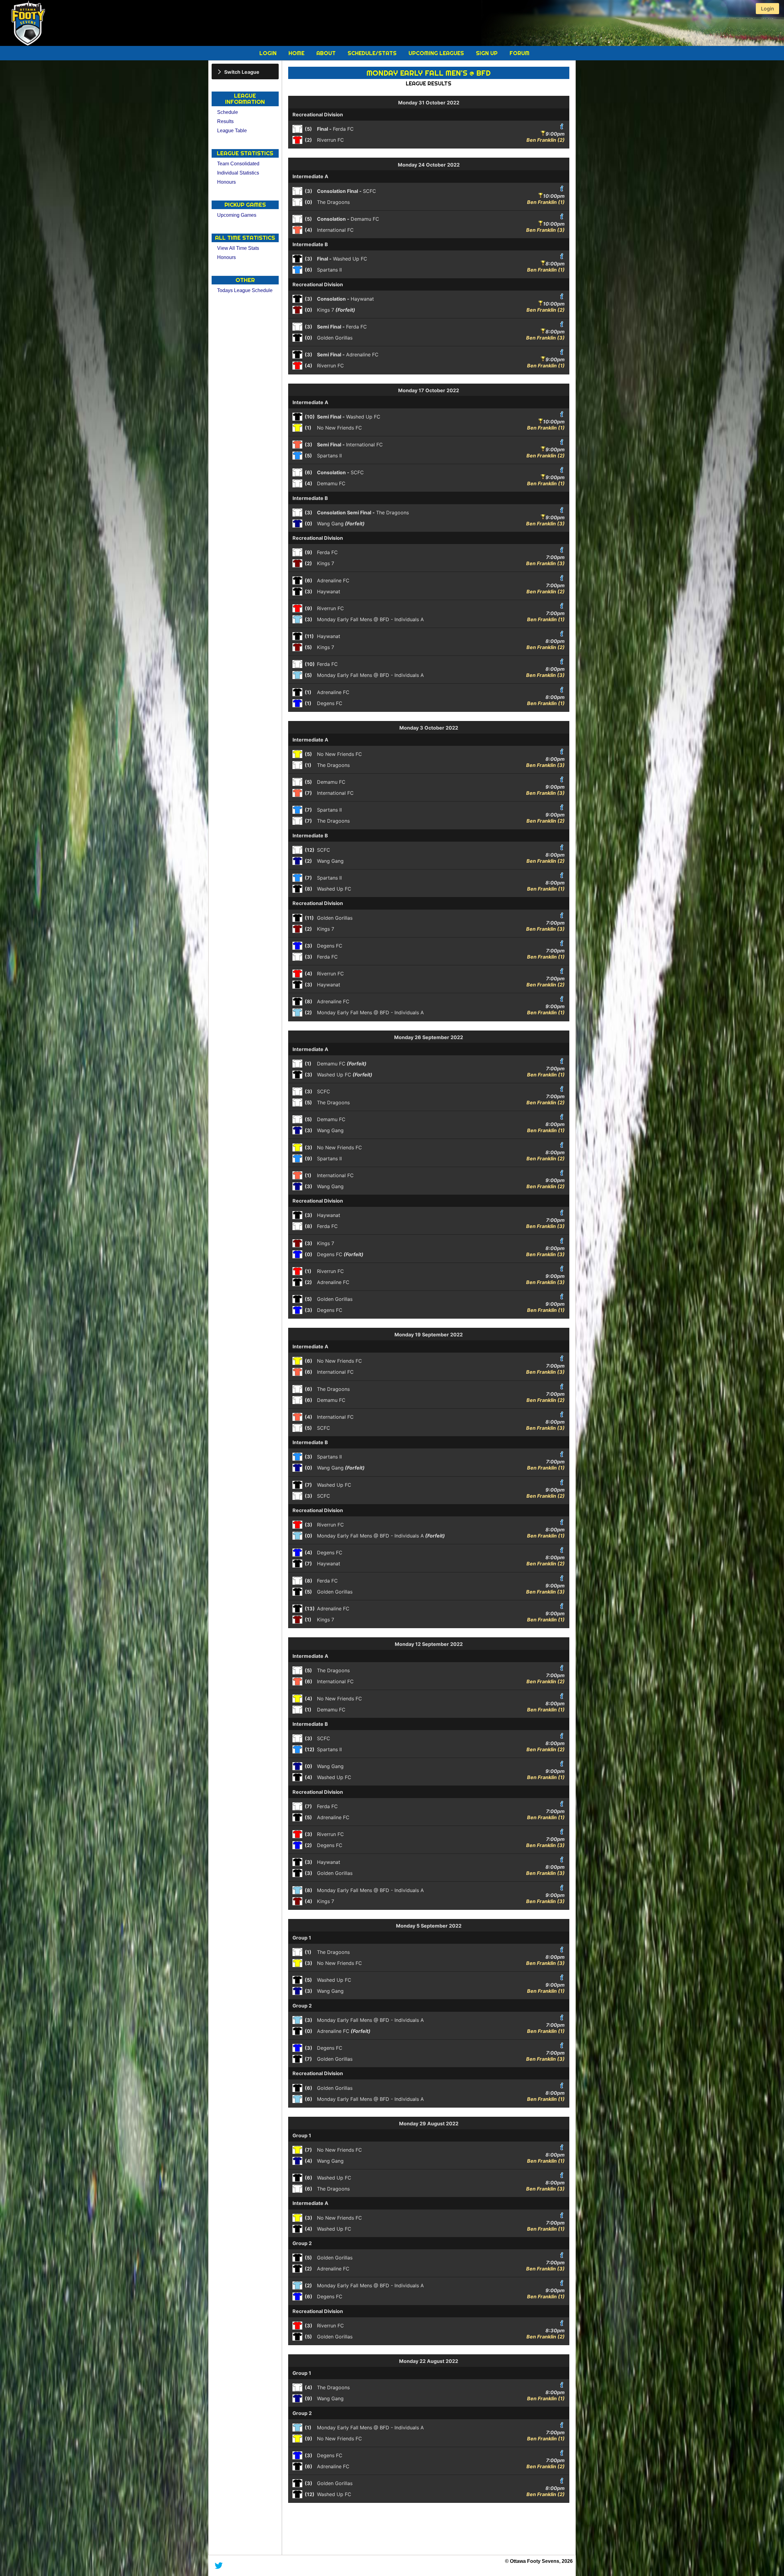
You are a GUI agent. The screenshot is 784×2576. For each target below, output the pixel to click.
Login (269, 53)
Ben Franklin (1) (546, 202)
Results (225, 121)
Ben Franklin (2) (546, 140)
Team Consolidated (238, 164)
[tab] (245, 71)
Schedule (228, 112)
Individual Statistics (238, 173)
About (327, 53)
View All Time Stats (238, 248)
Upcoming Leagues (437, 53)
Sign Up (488, 53)
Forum (520, 53)
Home (297, 53)
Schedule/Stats (373, 53)
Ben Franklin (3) (545, 230)
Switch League (242, 72)
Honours (226, 182)
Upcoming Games (237, 215)
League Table (232, 131)
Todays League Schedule (245, 290)
